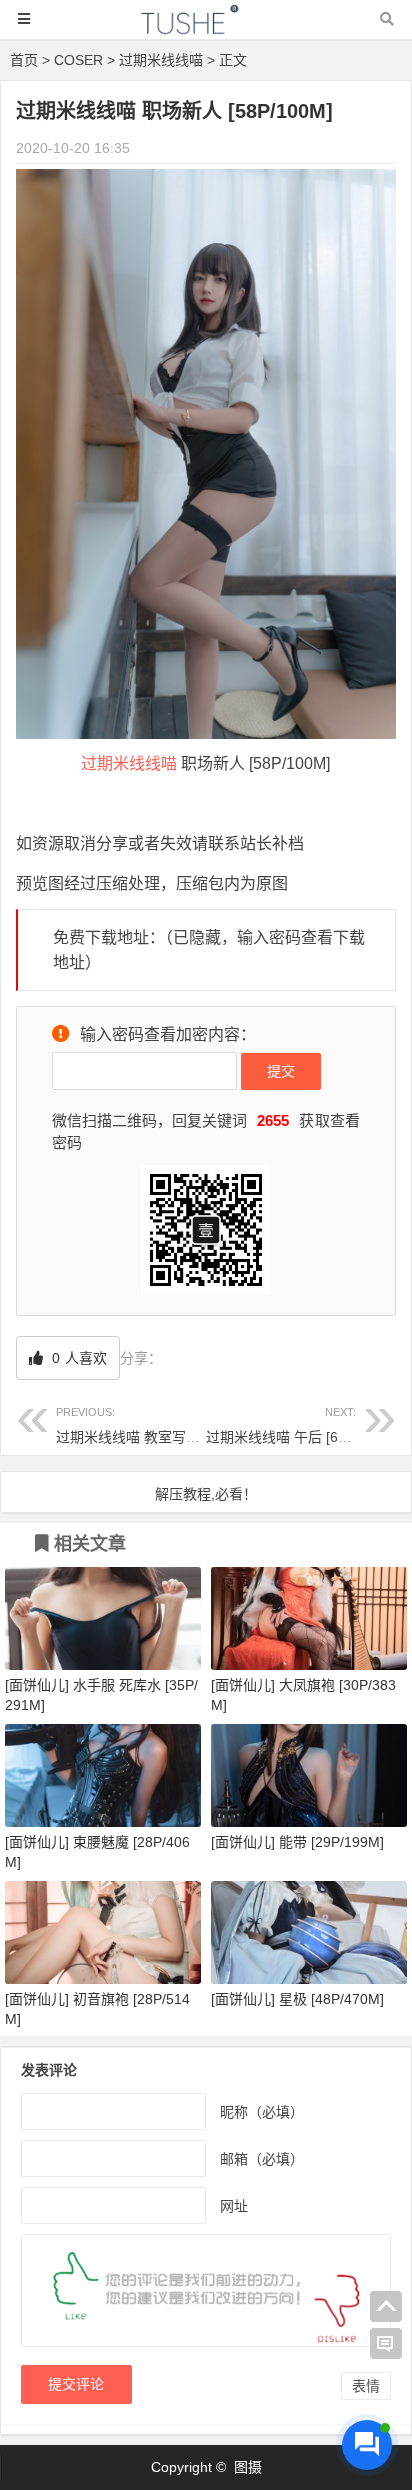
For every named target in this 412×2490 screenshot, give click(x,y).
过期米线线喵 (161, 60)
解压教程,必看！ (206, 1494)
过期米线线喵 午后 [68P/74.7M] (304, 1425)
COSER (78, 60)
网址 (234, 2205)
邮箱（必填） (262, 2158)
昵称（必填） (262, 2111)
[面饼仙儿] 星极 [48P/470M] (297, 1999)
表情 (366, 2386)
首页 (24, 60)
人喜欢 (77, 1358)
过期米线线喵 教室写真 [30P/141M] (166, 1425)
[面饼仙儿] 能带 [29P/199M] (297, 1842)
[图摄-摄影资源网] (206, 28)
